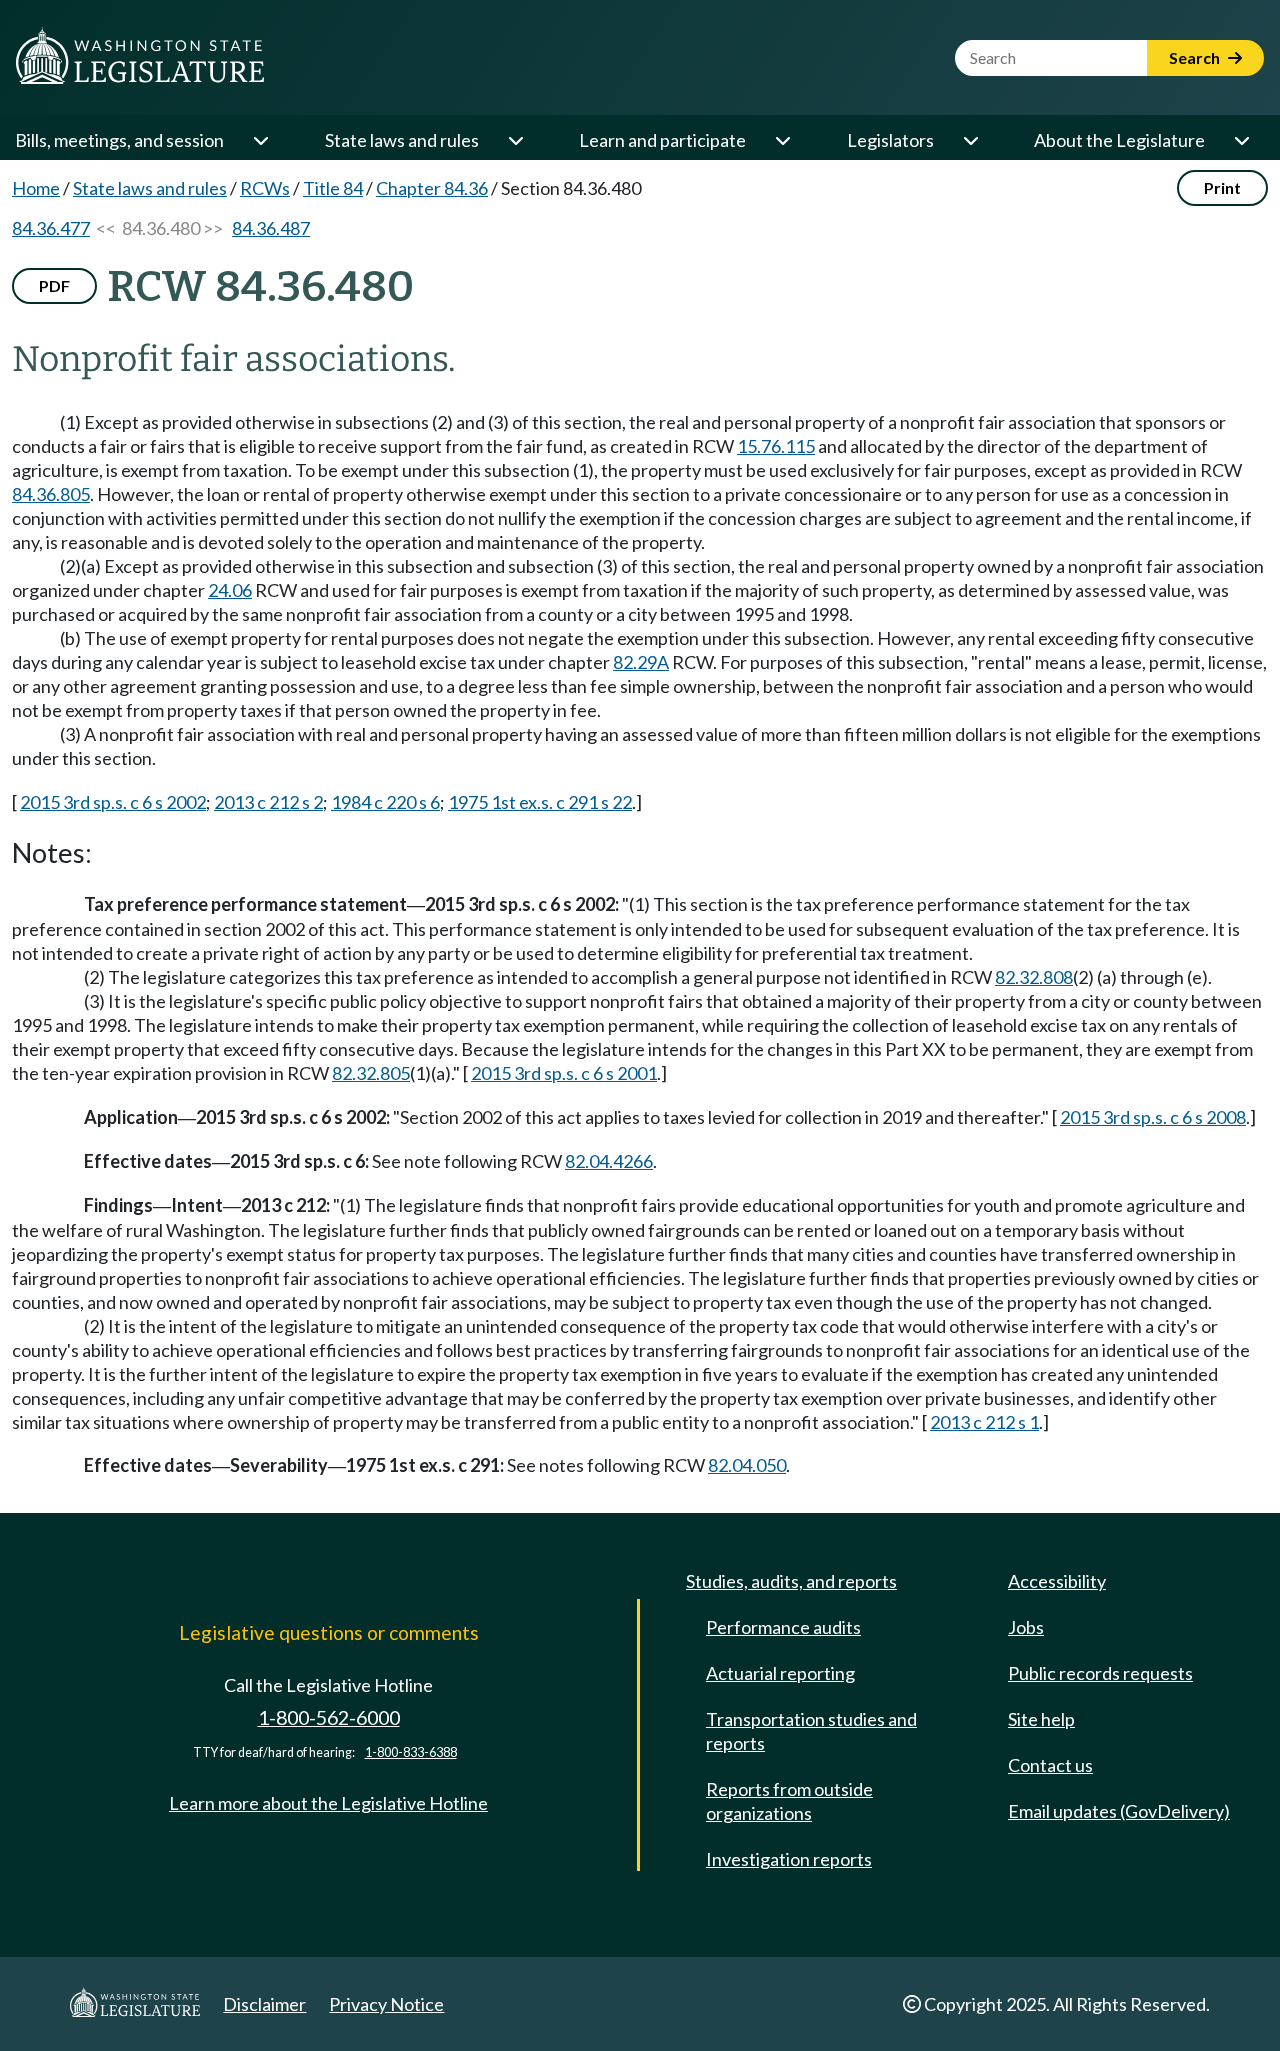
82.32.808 (1034, 977)
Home (36, 188)
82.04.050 (747, 1465)
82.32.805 (371, 1073)
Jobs (1026, 1627)
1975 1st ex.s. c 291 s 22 (540, 802)
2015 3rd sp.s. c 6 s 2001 (564, 1073)
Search (1196, 57)
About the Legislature (1119, 140)
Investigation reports (789, 1859)
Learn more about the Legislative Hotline (328, 1803)
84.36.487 (271, 228)
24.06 (230, 590)
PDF (54, 285)
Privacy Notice (386, 2004)
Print (1222, 187)
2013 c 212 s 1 (984, 1422)
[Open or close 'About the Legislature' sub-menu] (1241, 140)
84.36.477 (51, 228)
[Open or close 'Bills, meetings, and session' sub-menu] (260, 140)
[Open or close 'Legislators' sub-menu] (970, 140)
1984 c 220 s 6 (385, 802)
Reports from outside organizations (789, 1801)
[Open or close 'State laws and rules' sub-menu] (515, 140)
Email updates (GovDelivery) (1119, 1811)
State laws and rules (402, 140)
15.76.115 (776, 446)
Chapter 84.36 (432, 188)
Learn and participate (662, 140)
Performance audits (783, 1627)
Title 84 (333, 188)
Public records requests (1100, 1673)
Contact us (1050, 1765)
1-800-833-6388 (411, 1752)
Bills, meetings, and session (119, 140)
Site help (1041, 1719)
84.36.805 (51, 494)
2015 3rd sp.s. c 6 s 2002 (113, 802)
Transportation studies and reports (811, 1731)
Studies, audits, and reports (791, 1581)
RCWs (265, 188)
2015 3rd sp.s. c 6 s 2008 (1153, 1117)
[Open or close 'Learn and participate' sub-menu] (782, 140)
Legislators (890, 140)
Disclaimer (264, 2004)
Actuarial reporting (780, 1673)
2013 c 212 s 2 (268, 802)
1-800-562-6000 (329, 1717)
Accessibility (1057, 1581)
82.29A (641, 662)
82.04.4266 (609, 1161)
